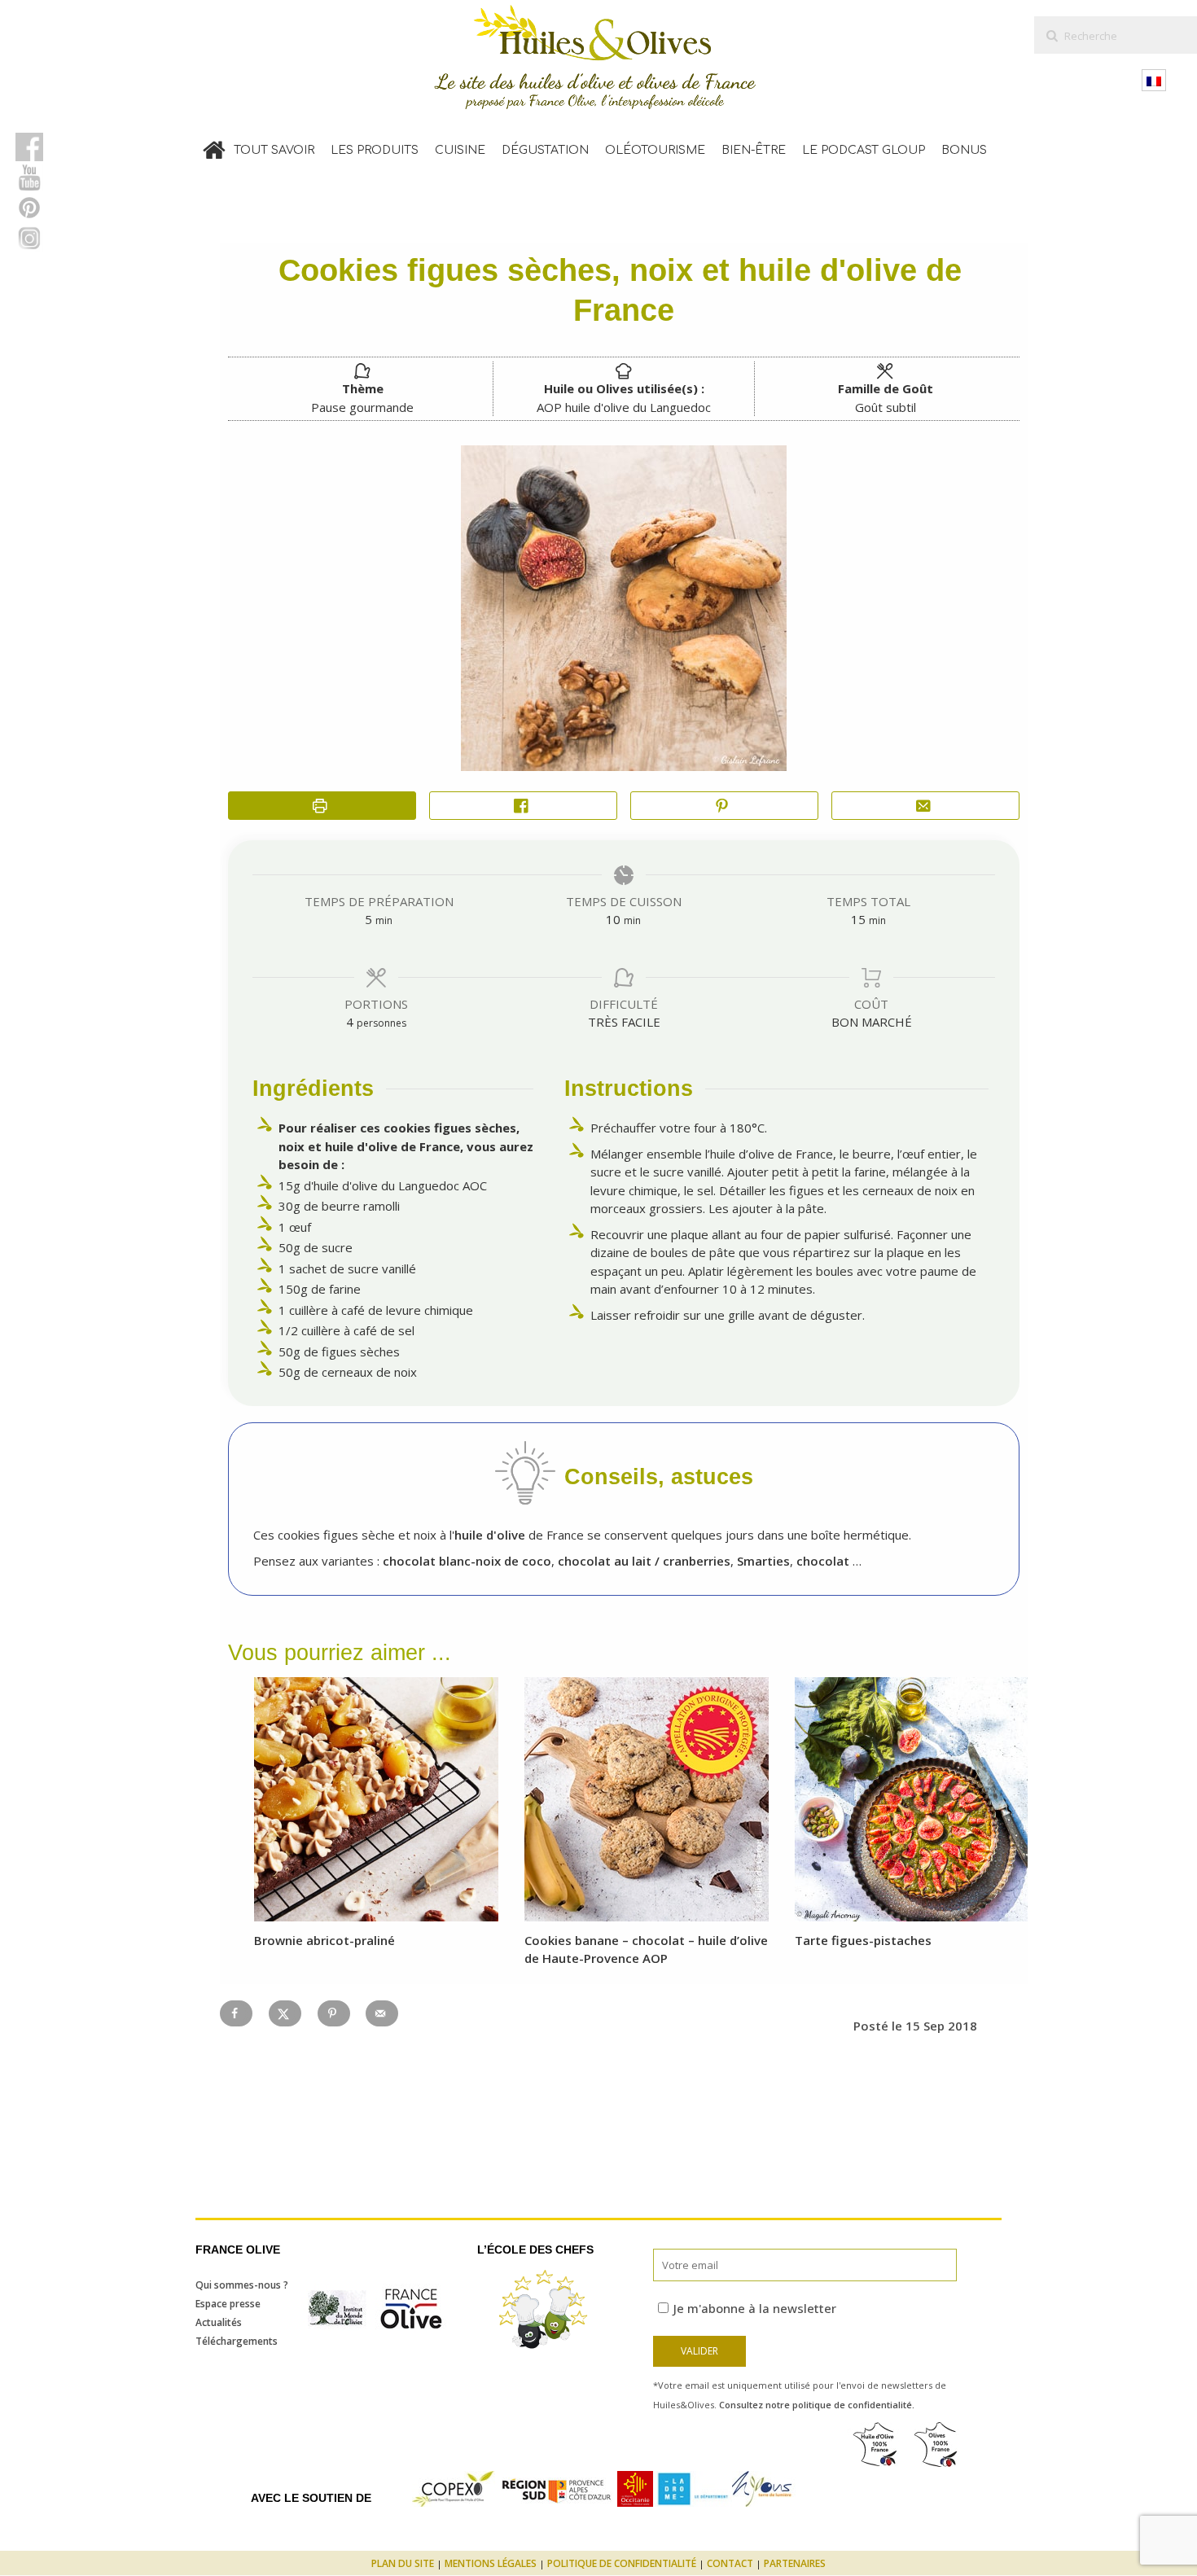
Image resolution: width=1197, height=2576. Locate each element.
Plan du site (403, 2563)
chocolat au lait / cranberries (644, 1561)
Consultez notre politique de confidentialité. (817, 2405)
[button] (724, 806)
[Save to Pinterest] (334, 2013)
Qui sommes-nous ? (242, 2285)
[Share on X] (285, 2013)
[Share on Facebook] (523, 806)
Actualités (219, 2322)
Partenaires (795, 2563)
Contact (730, 2563)
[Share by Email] (925, 806)
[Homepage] (214, 147)
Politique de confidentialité (622, 2563)
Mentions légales (491, 2563)
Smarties (763, 1561)
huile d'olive (490, 1535)
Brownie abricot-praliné (324, 1940)
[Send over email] (382, 2013)
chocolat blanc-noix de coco (467, 1561)
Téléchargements (237, 2341)
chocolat (823, 1561)
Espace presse (228, 2304)
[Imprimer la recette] (322, 806)
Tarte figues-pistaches (863, 1940)
